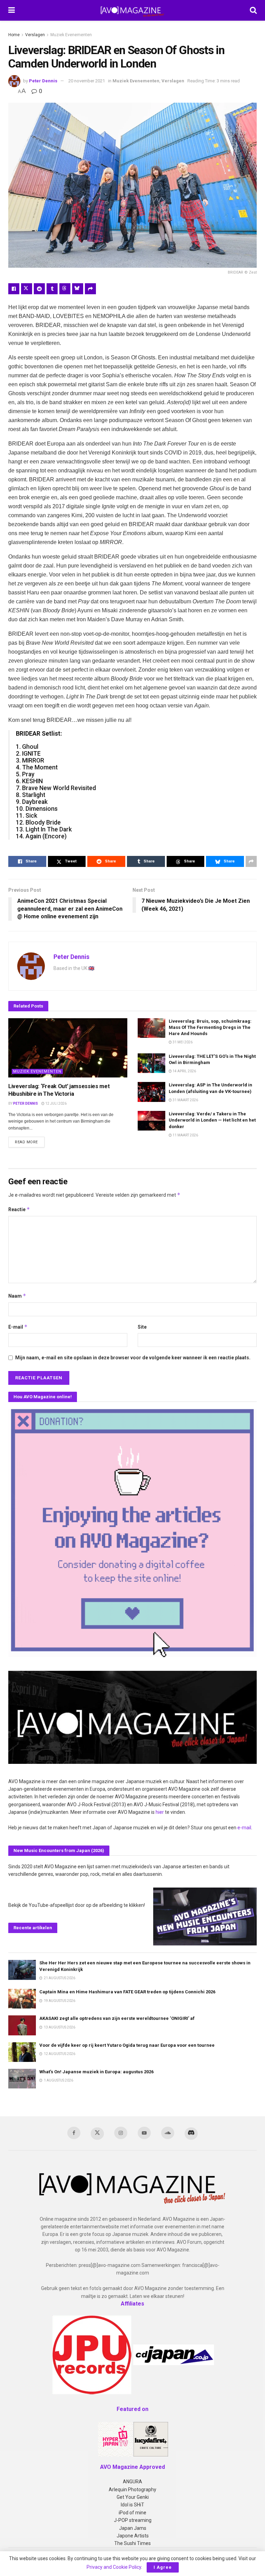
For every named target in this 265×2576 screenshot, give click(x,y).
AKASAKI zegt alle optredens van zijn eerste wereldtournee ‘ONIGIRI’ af (117, 2018)
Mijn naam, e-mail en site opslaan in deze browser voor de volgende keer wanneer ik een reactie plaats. (133, 1358)
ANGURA (132, 2482)
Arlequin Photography (132, 2490)
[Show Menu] (12, 10)
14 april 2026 (184, 1071)
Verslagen (35, 35)
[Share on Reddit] (39, 289)
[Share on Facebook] (14, 289)
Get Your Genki (133, 2497)
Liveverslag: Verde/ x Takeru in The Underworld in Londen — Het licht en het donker (212, 1120)
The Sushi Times (132, 2543)
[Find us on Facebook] (74, 2133)
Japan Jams (133, 2528)
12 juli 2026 (56, 1103)
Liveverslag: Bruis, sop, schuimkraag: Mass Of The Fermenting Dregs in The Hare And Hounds (210, 1027)
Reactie (19, 1209)
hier (160, 1812)
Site (142, 1327)
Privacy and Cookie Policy (114, 2567)
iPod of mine (132, 2513)
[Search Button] (253, 10)
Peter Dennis (43, 81)
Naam (17, 1296)
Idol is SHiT (132, 2505)
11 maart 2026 (185, 1135)
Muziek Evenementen (71, 35)
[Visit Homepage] (132, 10)
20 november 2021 (87, 81)
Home (14, 35)
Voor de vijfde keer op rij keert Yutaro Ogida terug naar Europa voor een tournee (127, 2045)
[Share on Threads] (65, 289)
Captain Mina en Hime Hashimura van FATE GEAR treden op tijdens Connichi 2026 (127, 1992)
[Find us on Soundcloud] (168, 2133)
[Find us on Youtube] (144, 2133)
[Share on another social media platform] (90, 289)
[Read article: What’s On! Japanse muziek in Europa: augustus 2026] (22, 2079)
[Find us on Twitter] (97, 2134)
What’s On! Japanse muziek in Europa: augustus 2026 (96, 2072)
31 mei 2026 (182, 1042)
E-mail (18, 1327)
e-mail (244, 1828)
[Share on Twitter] (27, 289)
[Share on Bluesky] (78, 289)
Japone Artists (133, 2536)
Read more (30, 1142)
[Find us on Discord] (191, 2134)
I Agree (163, 2567)
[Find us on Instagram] (121, 2133)
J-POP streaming (133, 2520)
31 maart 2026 (185, 1100)
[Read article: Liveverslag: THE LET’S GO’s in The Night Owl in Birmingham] (151, 1063)
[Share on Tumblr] (52, 289)
